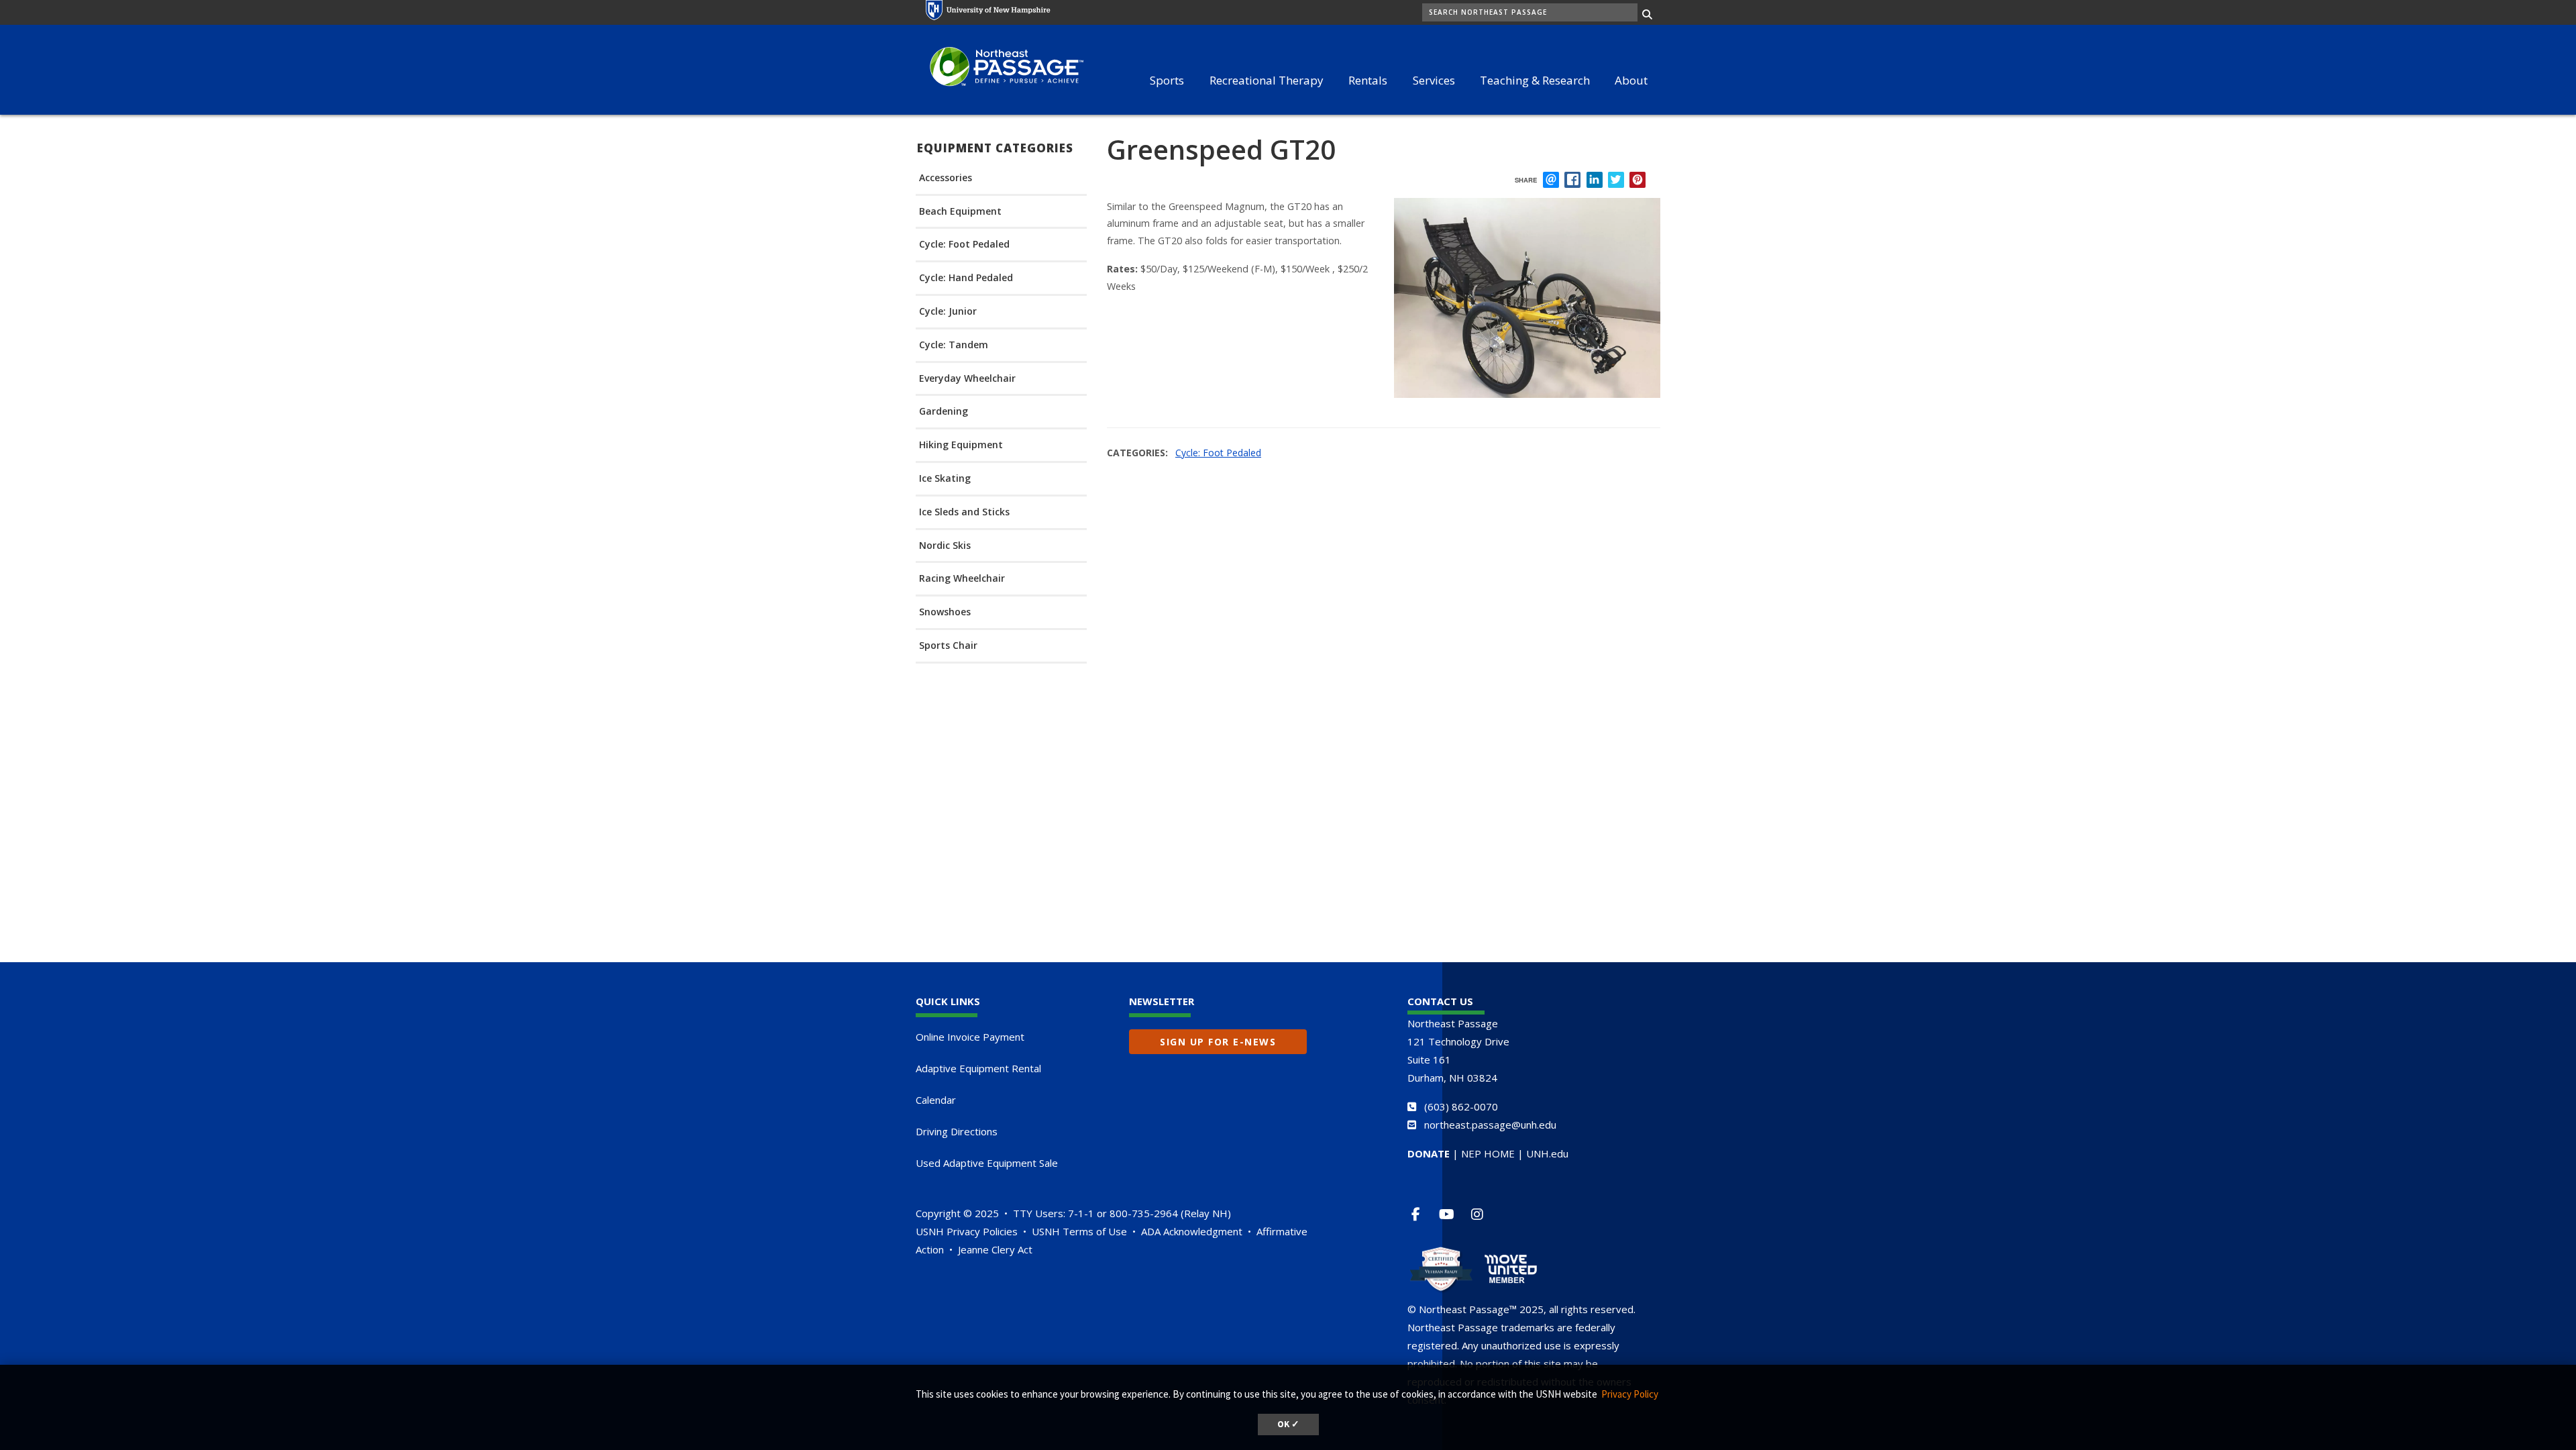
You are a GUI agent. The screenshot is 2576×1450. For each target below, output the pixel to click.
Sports (1167, 80)
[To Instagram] (1483, 1214)
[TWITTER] (1616, 180)
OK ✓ (1288, 1424)
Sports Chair (948, 646)
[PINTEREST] (1638, 180)
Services (1434, 80)
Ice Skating (945, 479)
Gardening (944, 412)
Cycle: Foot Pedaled (964, 245)
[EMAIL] (1551, 180)
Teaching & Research (1535, 80)
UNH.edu (1547, 1153)
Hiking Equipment (961, 445)
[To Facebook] (1421, 1214)
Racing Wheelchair (962, 579)
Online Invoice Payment (970, 1037)
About (1631, 80)
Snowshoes (945, 612)
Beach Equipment (960, 212)
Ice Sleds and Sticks (964, 512)
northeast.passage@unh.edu (1490, 1125)
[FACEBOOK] (1572, 180)
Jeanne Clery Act (995, 1249)
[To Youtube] (1452, 1214)
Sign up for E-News (1218, 1042)
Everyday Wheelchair (967, 379)
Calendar (936, 1100)
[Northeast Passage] (1000, 68)
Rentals (1368, 80)
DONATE (1429, 1153)
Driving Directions (957, 1131)
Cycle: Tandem (954, 345)
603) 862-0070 (1463, 1106)
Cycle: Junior (948, 312)
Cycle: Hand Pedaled (966, 278)
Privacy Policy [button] (1630, 1394)
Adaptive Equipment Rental (978, 1068)
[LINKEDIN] (1595, 180)
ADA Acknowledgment (1192, 1231)
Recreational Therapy (1267, 80)
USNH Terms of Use (1079, 1231)
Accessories (946, 178)
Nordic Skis (945, 546)
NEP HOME (1488, 1153)
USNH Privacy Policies (967, 1231)
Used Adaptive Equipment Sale (987, 1163)
